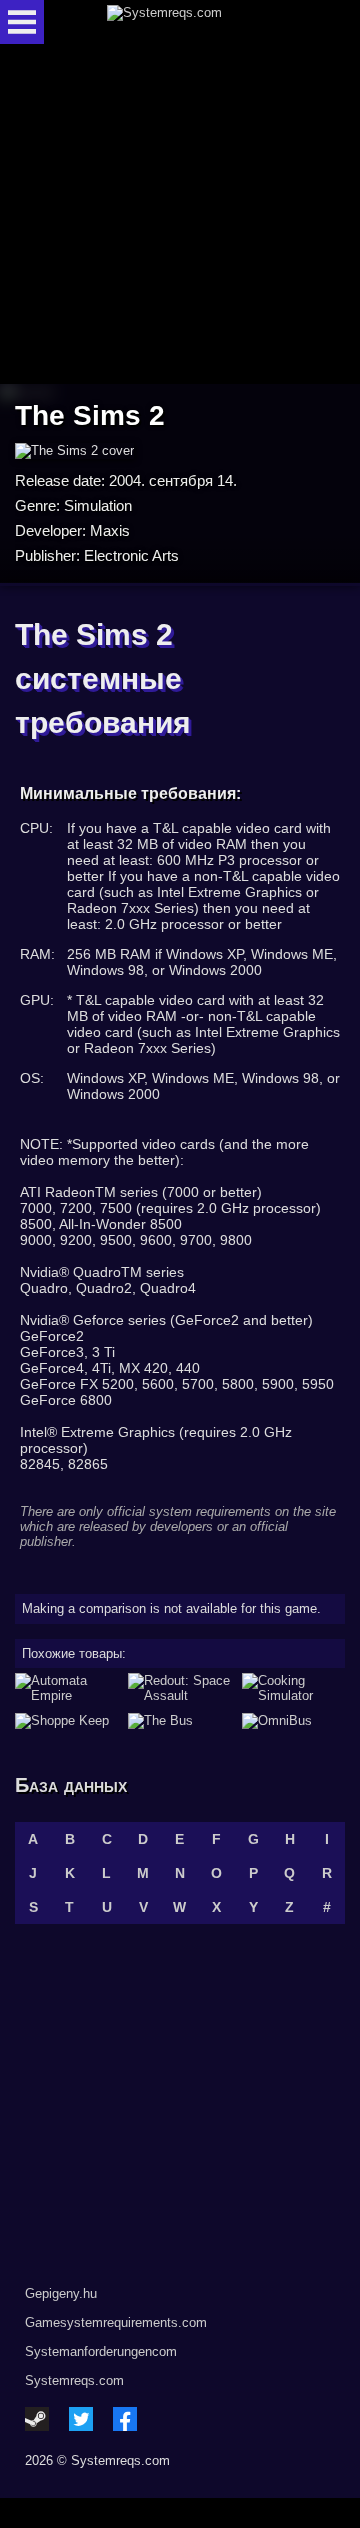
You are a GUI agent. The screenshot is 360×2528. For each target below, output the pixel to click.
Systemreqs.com (74, 2380)
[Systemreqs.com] (197, 22)
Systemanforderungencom (101, 2351)
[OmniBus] (293, 1721)
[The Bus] (179, 1721)
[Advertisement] (180, 215)
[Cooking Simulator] (293, 1688)
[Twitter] (81, 2419)
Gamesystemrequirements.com (116, 2322)
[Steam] (37, 2419)
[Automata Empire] (66, 1688)
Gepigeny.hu (61, 2293)
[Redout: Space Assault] (179, 1688)
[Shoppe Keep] (66, 1721)
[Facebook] (125, 2419)
